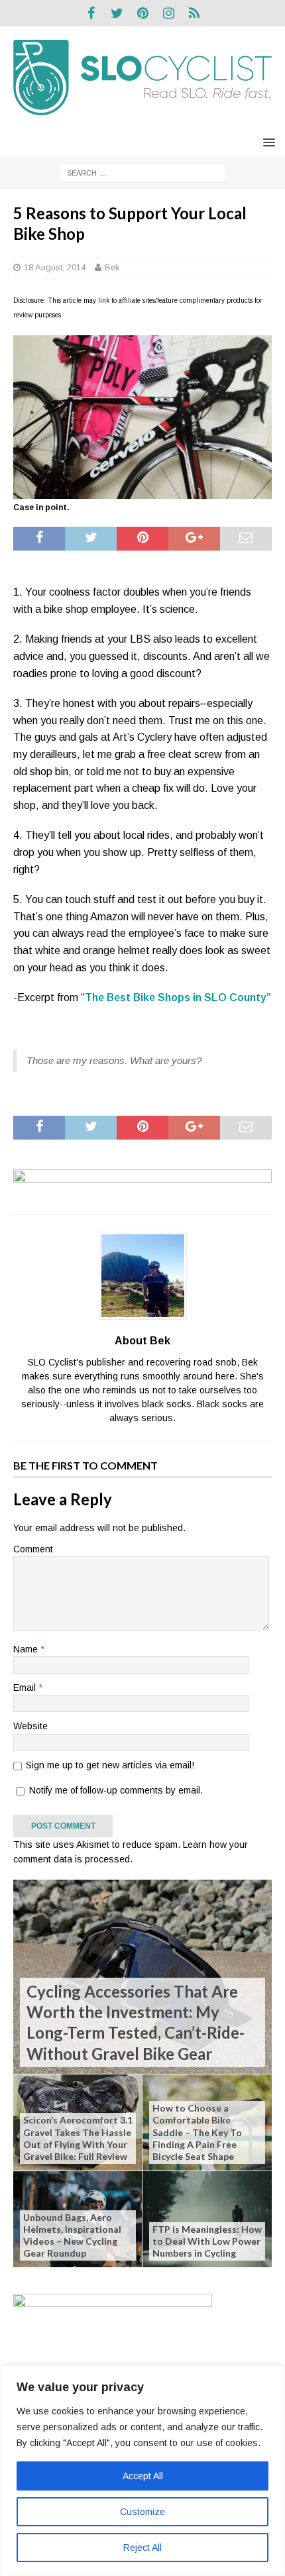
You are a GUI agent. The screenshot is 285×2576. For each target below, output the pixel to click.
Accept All (143, 2476)
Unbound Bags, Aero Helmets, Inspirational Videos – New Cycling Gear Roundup (72, 2235)
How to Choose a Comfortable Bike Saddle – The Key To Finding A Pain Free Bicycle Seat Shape (197, 2132)
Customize (142, 2512)
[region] (142, 2471)
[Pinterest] (143, 13)
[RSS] (195, 13)
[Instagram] (169, 13)
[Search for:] (142, 172)
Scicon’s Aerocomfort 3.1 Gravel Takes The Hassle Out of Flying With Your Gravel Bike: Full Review (78, 2138)
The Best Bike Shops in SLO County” (178, 997)
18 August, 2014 (55, 267)
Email (26, 1688)
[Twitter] (117, 13)
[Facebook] (91, 13)
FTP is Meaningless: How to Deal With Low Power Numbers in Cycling (207, 2241)
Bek (112, 267)
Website (30, 1726)
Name (27, 1649)
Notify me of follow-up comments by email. (116, 1790)
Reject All (142, 2548)
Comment (33, 1549)
